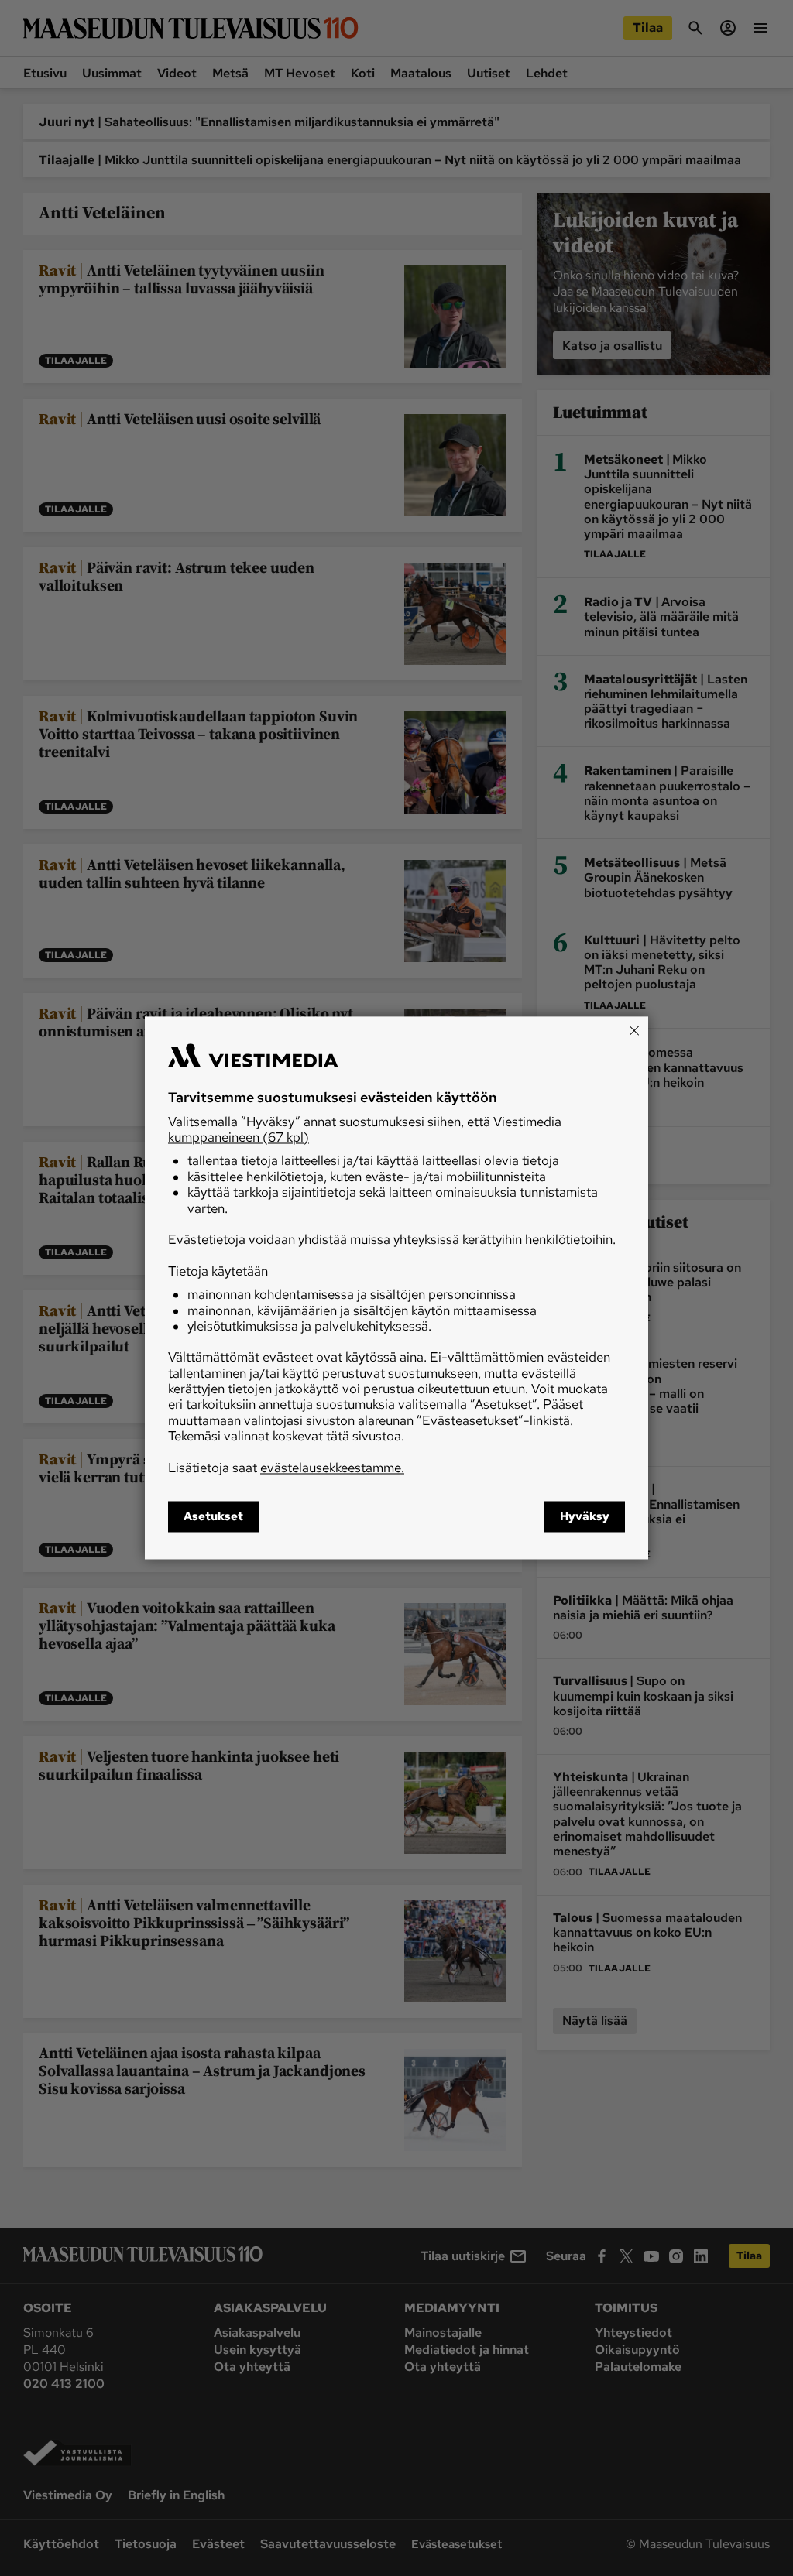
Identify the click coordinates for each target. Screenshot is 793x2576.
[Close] (634, 1030)
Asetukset (213, 1517)
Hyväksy (585, 1517)
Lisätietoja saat (286, 1468)
